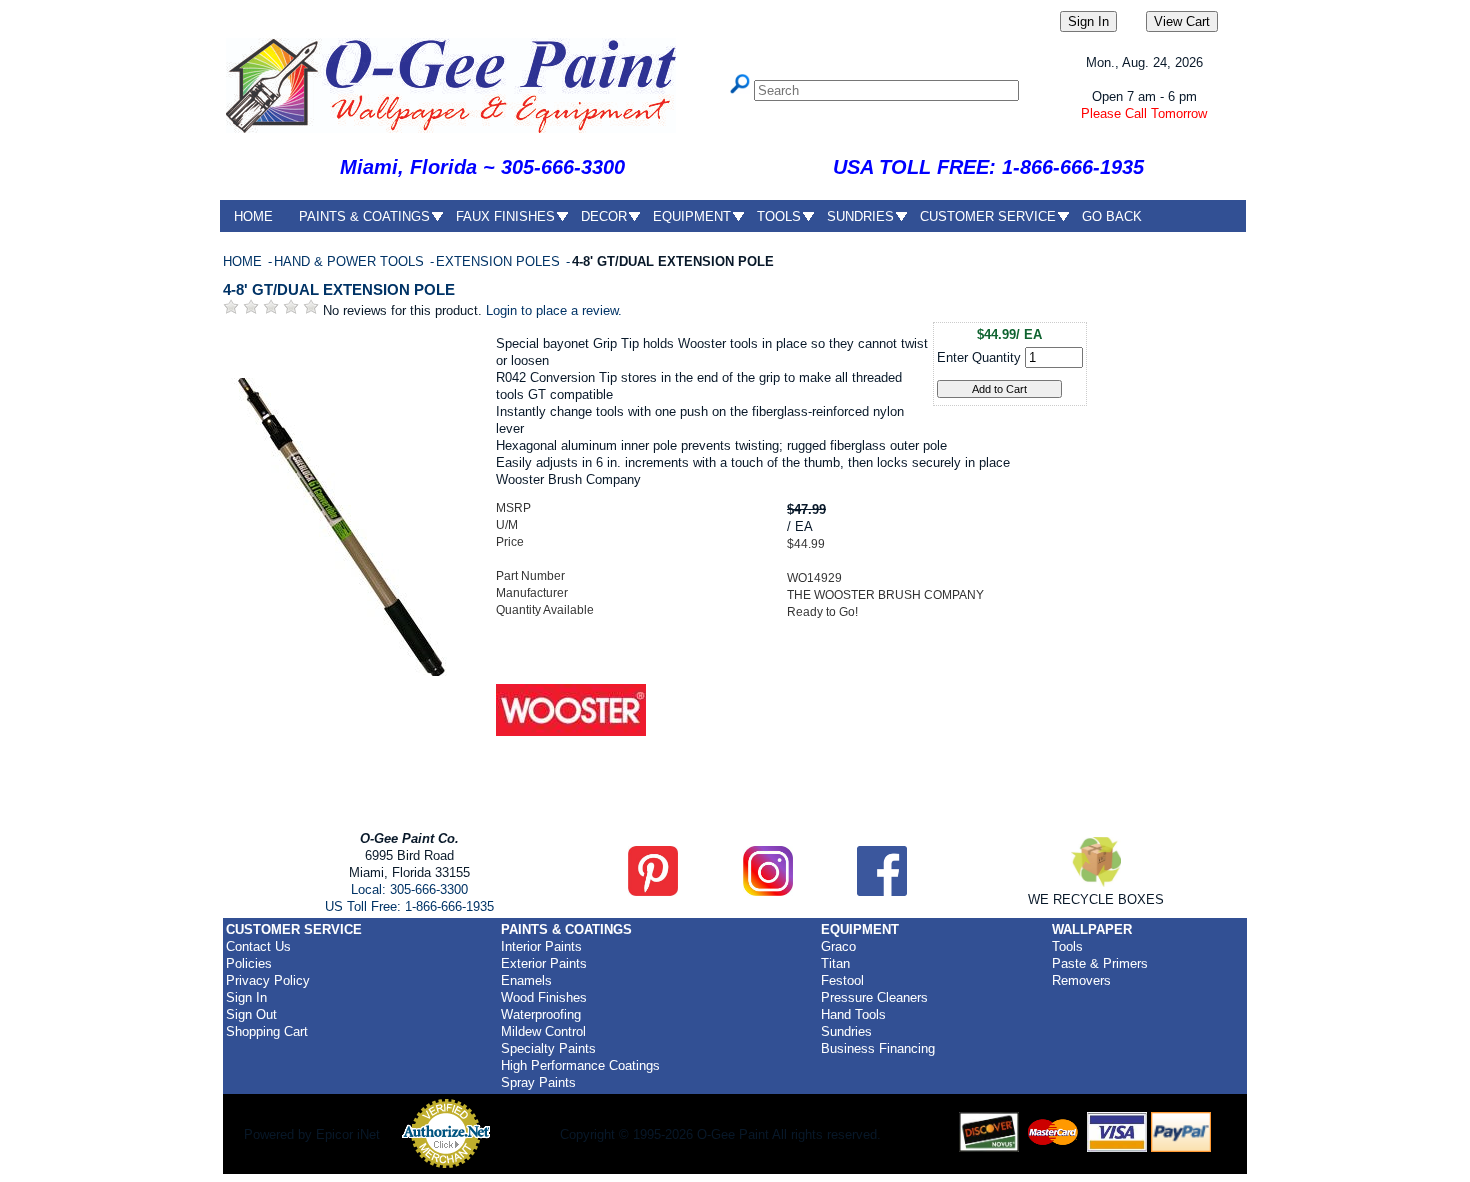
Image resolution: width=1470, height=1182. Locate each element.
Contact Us (258, 946)
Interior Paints (541, 946)
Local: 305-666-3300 (409, 889)
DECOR (604, 216)
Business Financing (878, 1048)
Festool (842, 980)
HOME (253, 216)
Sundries (846, 1031)
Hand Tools (853, 1014)
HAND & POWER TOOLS (351, 261)
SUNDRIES (860, 216)
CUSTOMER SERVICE (988, 216)
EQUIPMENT (692, 216)
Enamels (526, 980)
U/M (507, 525)
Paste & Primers (1100, 963)
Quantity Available (545, 610)
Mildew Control (543, 1031)
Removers (1081, 980)
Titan (835, 963)
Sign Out (251, 1014)
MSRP (513, 508)
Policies (249, 963)
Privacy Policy (268, 980)
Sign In (246, 997)
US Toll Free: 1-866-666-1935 (409, 906)
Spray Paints (538, 1082)
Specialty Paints (548, 1048)
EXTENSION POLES (500, 261)
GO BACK (1112, 216)
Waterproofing (541, 1014)
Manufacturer (532, 593)
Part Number (530, 576)
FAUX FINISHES (505, 216)
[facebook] (882, 891)
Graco (838, 946)
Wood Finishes (544, 997)
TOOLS (779, 216)
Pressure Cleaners (874, 997)
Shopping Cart (267, 1031)
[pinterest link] (653, 891)
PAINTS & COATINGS (364, 216)
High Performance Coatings (580, 1065)
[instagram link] (768, 891)
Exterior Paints (544, 963)
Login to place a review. (554, 310)
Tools (1067, 946)
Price (510, 542)
